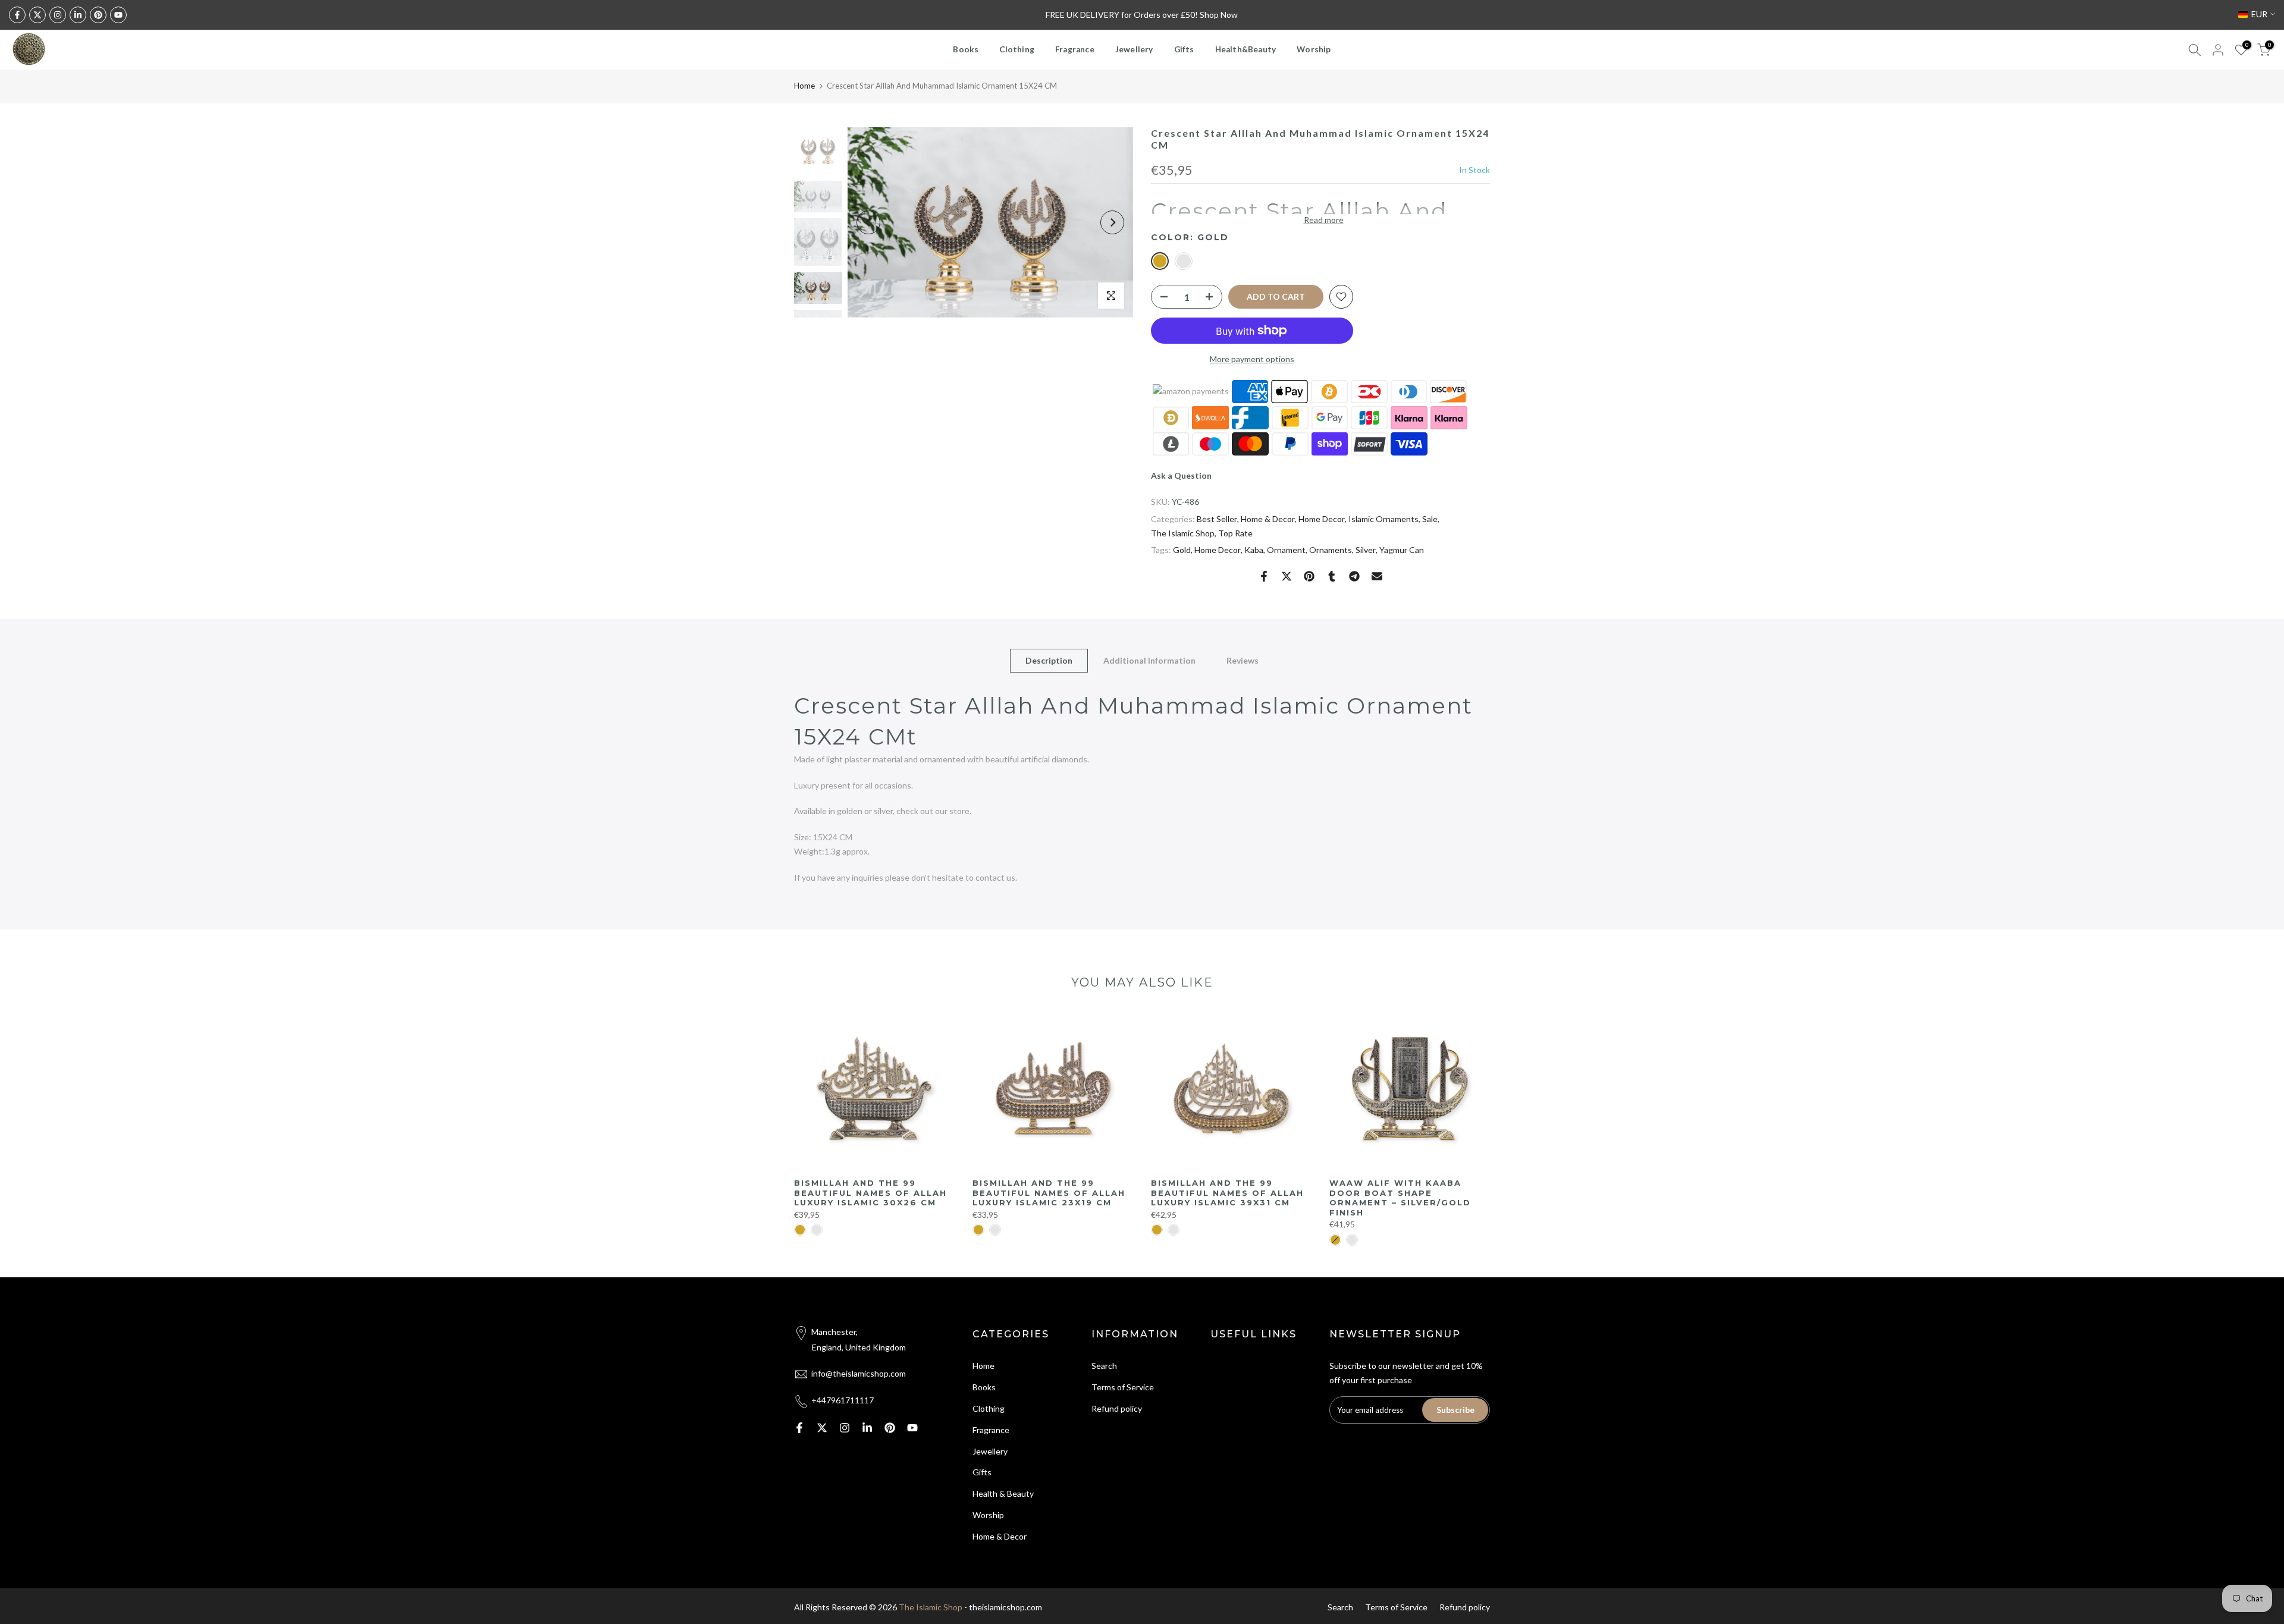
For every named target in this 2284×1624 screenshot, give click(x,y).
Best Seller (1217, 519)
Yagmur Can (1402, 550)
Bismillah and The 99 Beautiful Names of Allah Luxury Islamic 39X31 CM (1227, 1193)
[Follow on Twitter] (37, 15)
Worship (1314, 49)
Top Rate (1235, 533)
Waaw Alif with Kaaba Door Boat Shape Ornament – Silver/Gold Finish (1400, 1198)
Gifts (1184, 49)
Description (1049, 660)
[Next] (1112, 222)
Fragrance (1075, 49)
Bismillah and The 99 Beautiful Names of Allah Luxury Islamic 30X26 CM (870, 1193)
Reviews (1243, 660)
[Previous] (868, 222)
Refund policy (1117, 1408)
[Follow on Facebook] (17, 15)
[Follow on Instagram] (58, 15)
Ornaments (1331, 550)
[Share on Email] (1377, 576)
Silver (1366, 550)
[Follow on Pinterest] (98, 15)
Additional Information (1149, 660)
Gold (1182, 550)
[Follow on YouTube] (118, 15)
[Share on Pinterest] (1309, 576)
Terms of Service (1123, 1387)
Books (966, 49)
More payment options (1252, 359)
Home (804, 86)
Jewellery (1134, 49)
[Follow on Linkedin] (78, 15)
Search (1104, 1366)
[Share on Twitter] (1287, 576)
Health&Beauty (1246, 49)
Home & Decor (1268, 519)
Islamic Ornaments (1383, 519)
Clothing (1017, 49)
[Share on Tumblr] (1332, 576)
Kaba (1254, 550)
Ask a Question (1181, 475)
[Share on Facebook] (1264, 576)
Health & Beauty (1003, 1493)
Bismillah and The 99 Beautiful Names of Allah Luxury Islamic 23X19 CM (1049, 1193)
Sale (1430, 519)
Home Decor (1322, 519)
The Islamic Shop (1183, 533)
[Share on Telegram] (1354, 576)
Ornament (1286, 550)
